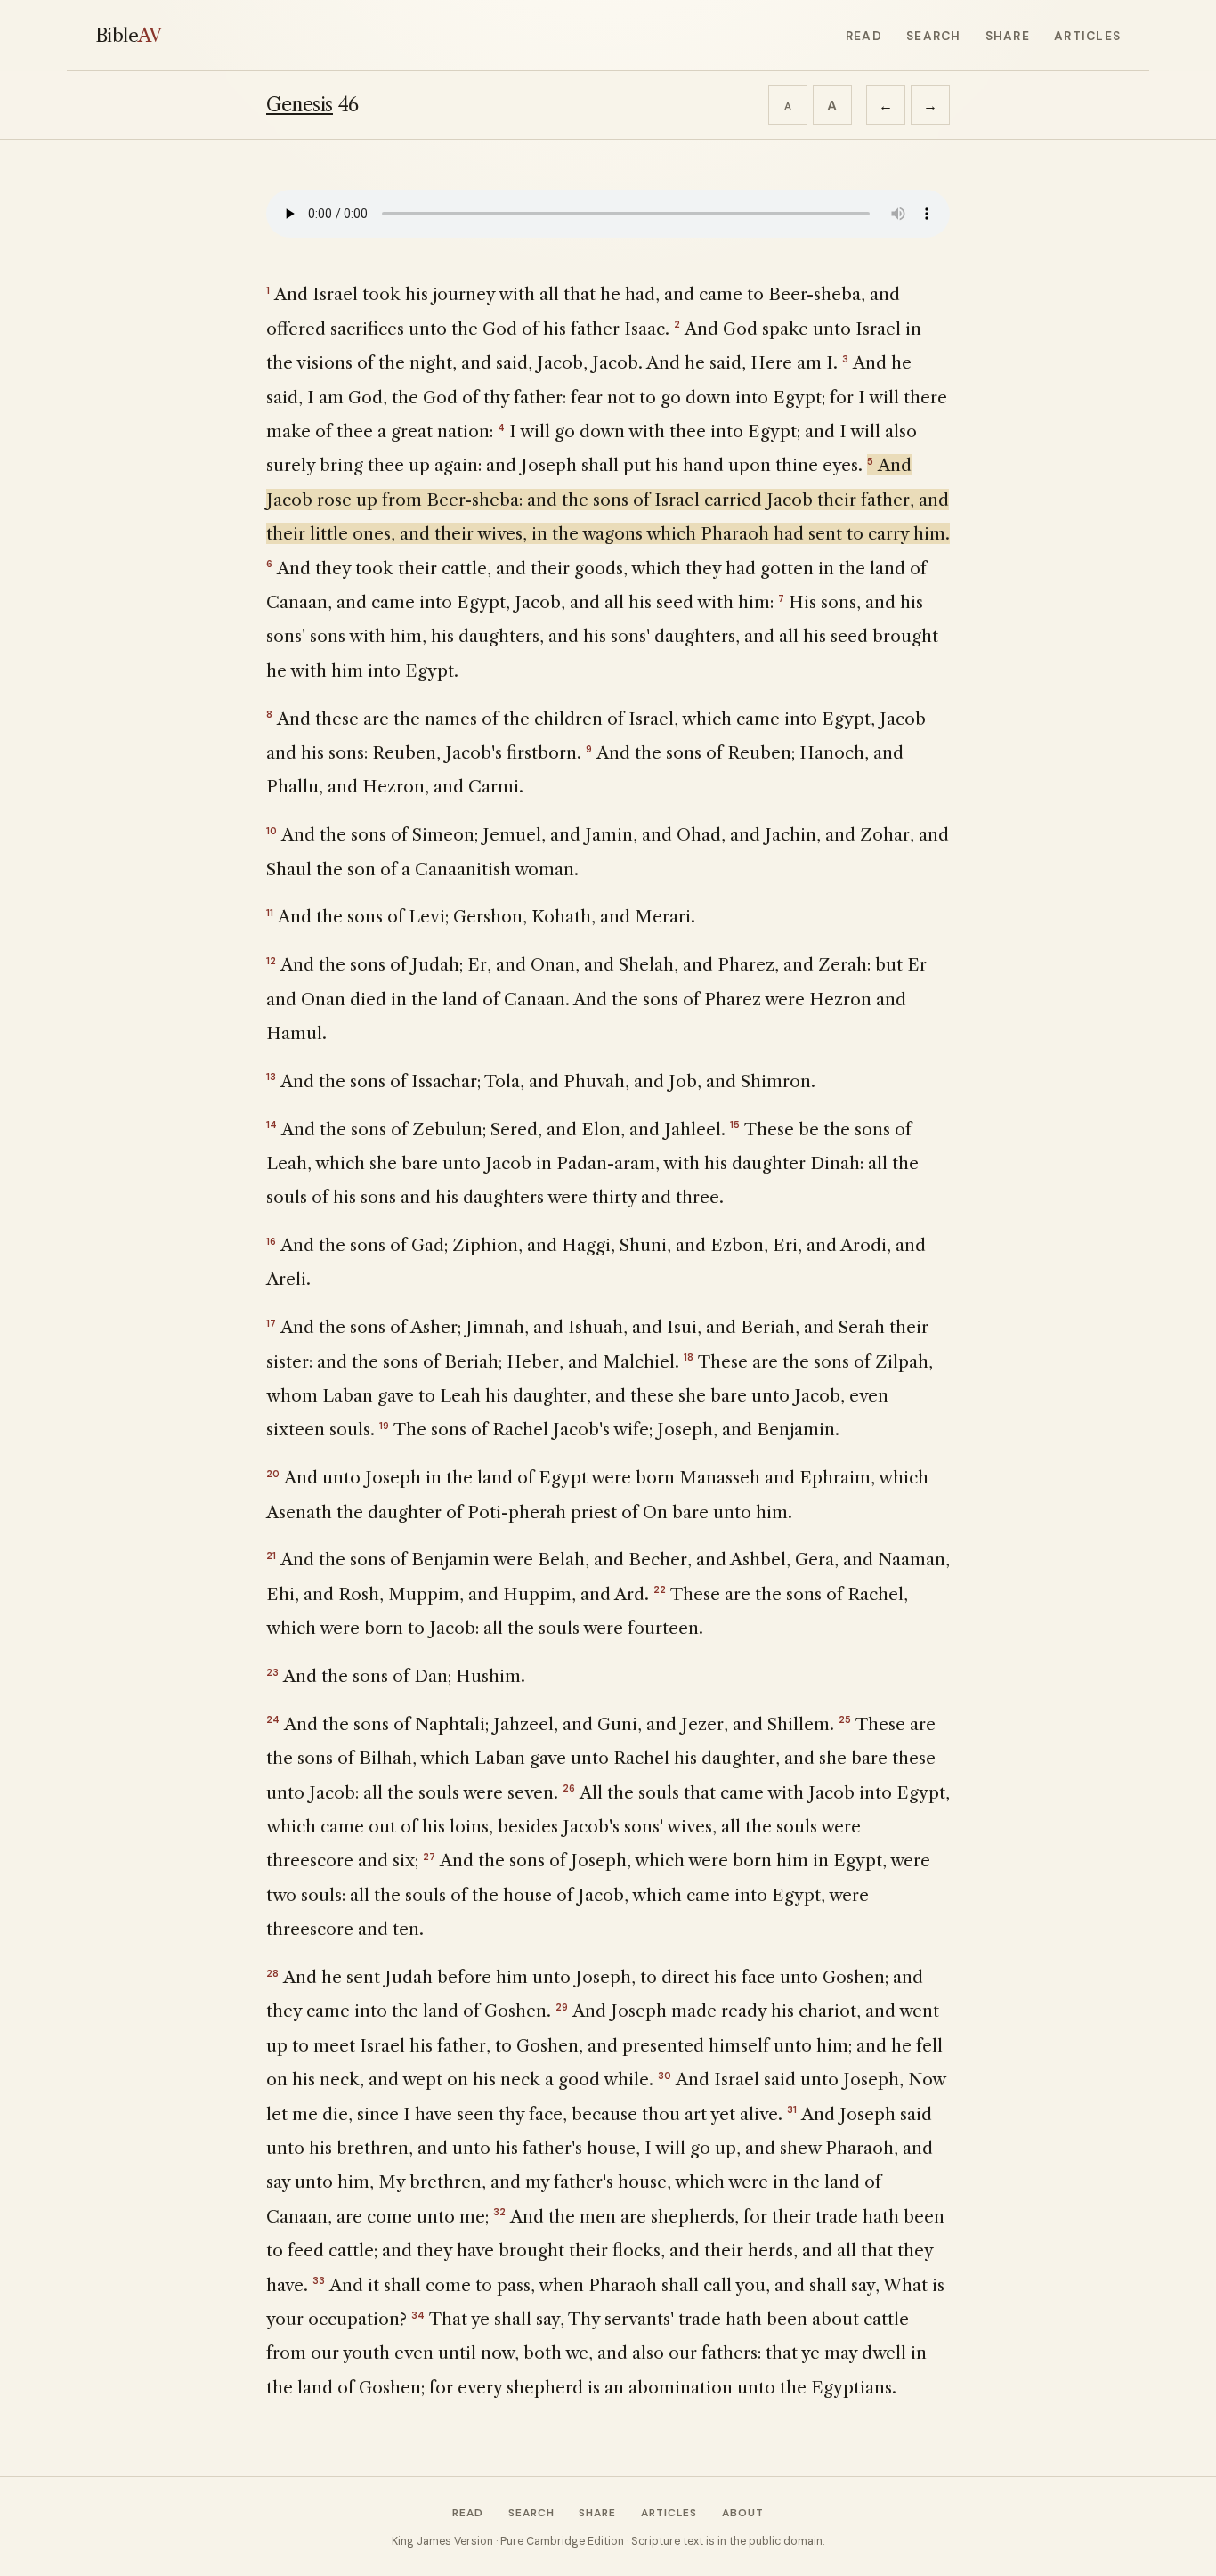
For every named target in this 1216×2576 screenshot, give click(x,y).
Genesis (300, 105)
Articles (1087, 36)
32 (499, 2212)
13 (271, 1077)
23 (272, 1672)
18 (689, 1357)
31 (792, 2109)
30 (665, 2076)
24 (273, 1719)
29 (562, 2007)
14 (272, 1125)
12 (271, 961)
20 (273, 1474)
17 (271, 1323)
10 (272, 831)
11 (270, 913)
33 (319, 2280)
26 (569, 1788)
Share (1008, 36)
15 (735, 1125)
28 (272, 1973)
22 (660, 1589)
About (743, 2513)
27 (429, 1857)
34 (418, 2315)
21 (271, 1556)
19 (384, 1426)
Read (864, 36)
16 (271, 1241)
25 (845, 1719)
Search (933, 36)
